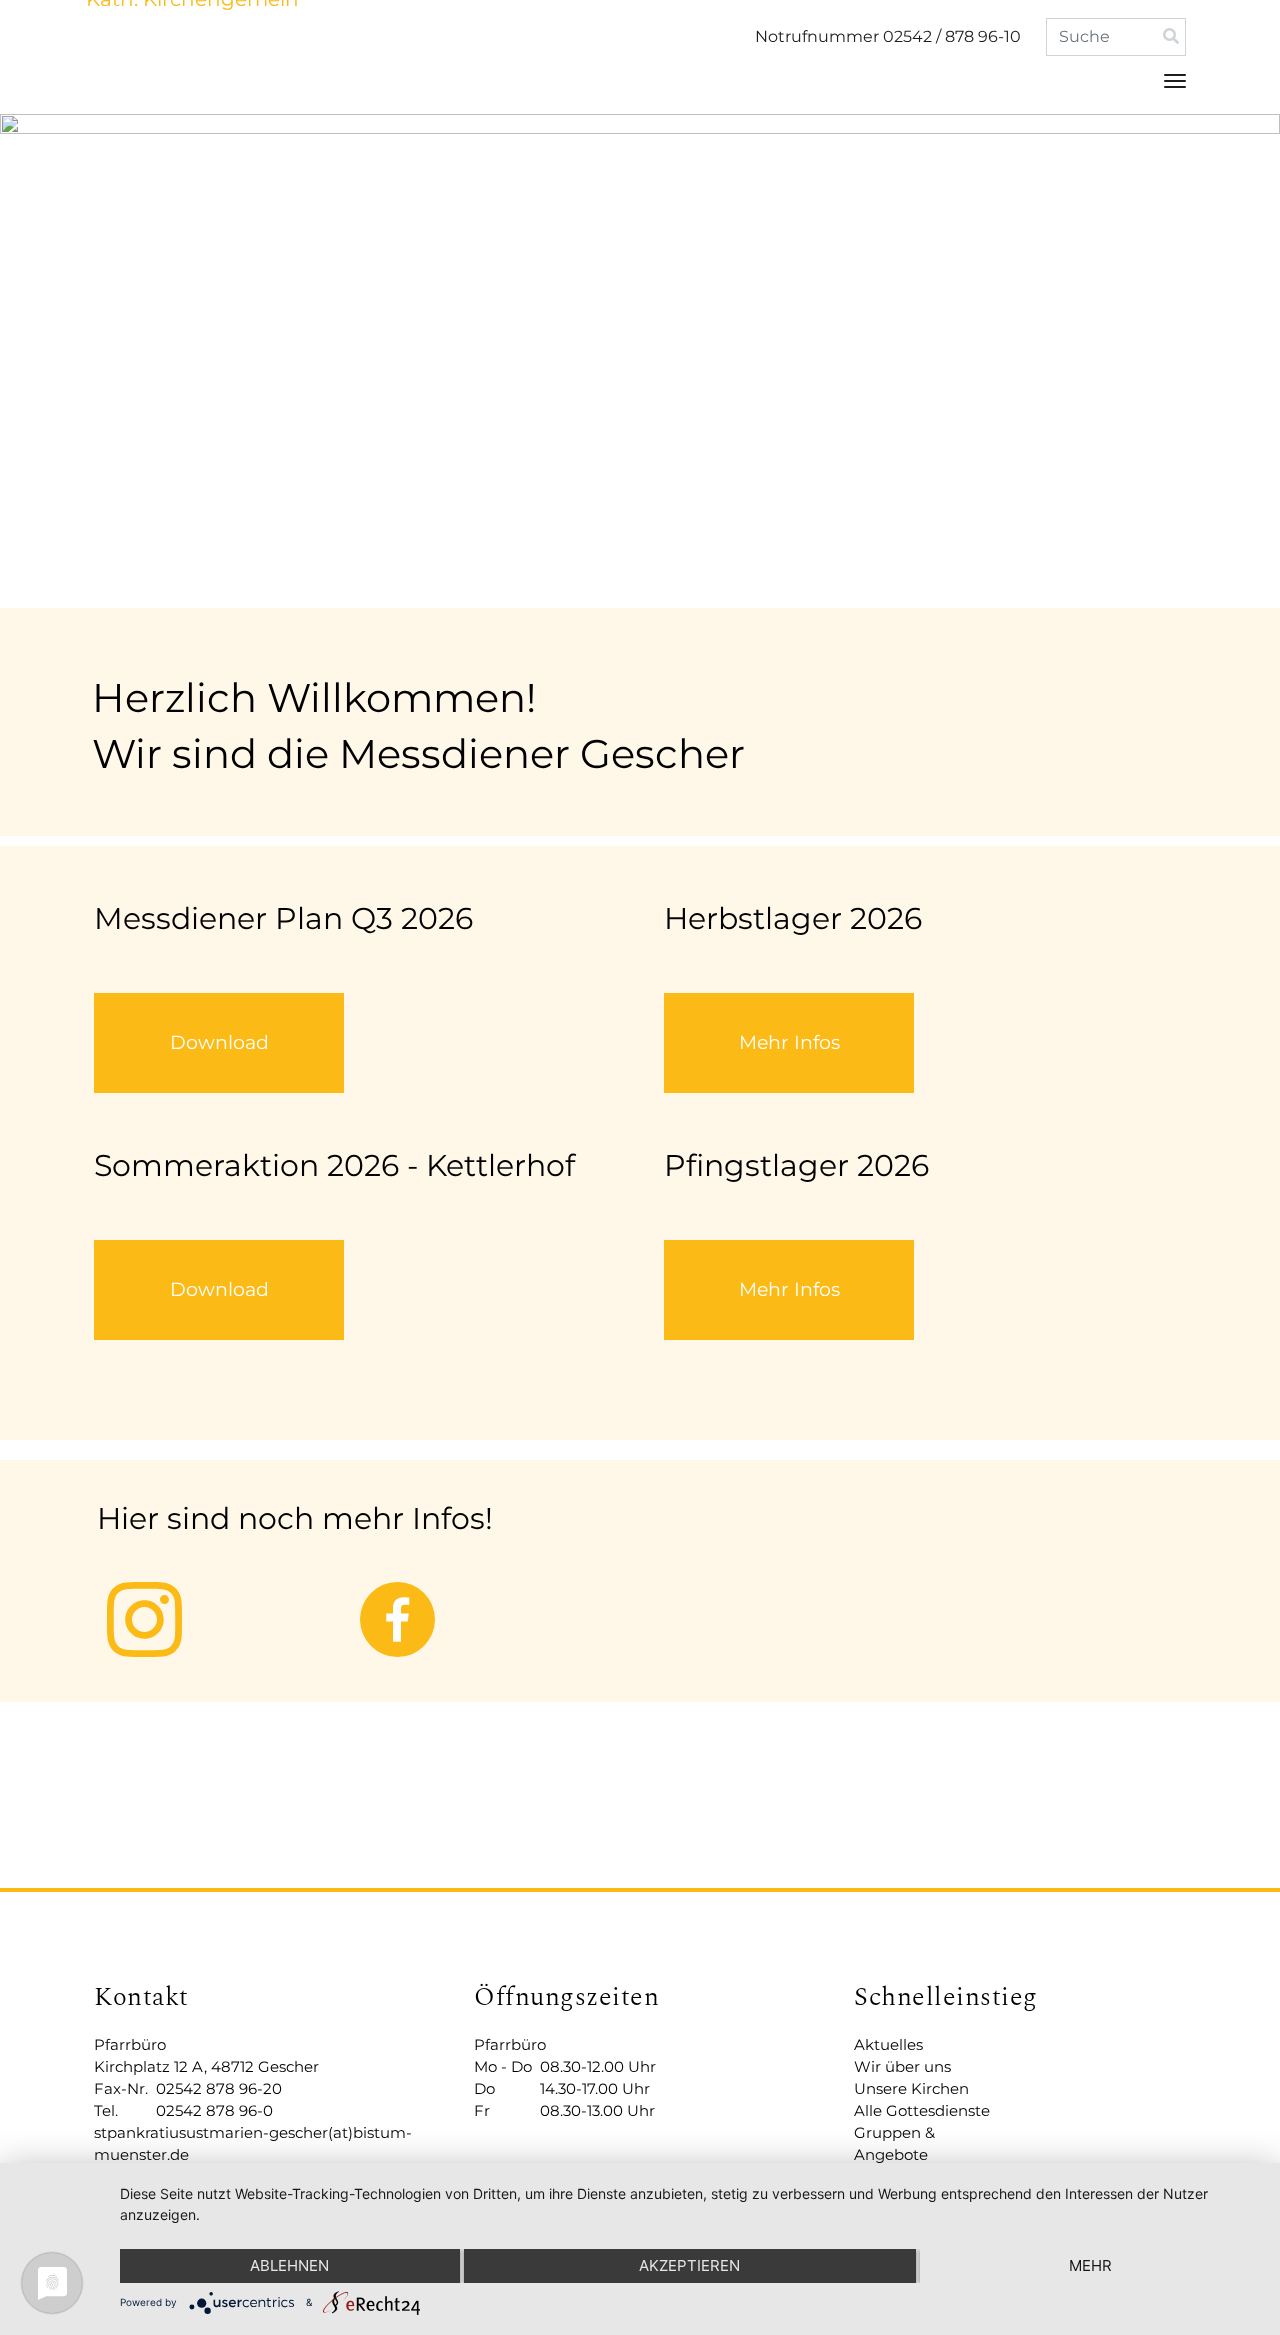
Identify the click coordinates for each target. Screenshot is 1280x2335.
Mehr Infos (789, 1042)
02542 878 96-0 (214, 2110)
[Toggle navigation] (1175, 81)
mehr (1090, 2265)
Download (219, 1042)
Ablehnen (289, 2265)
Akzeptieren (689, 2265)
